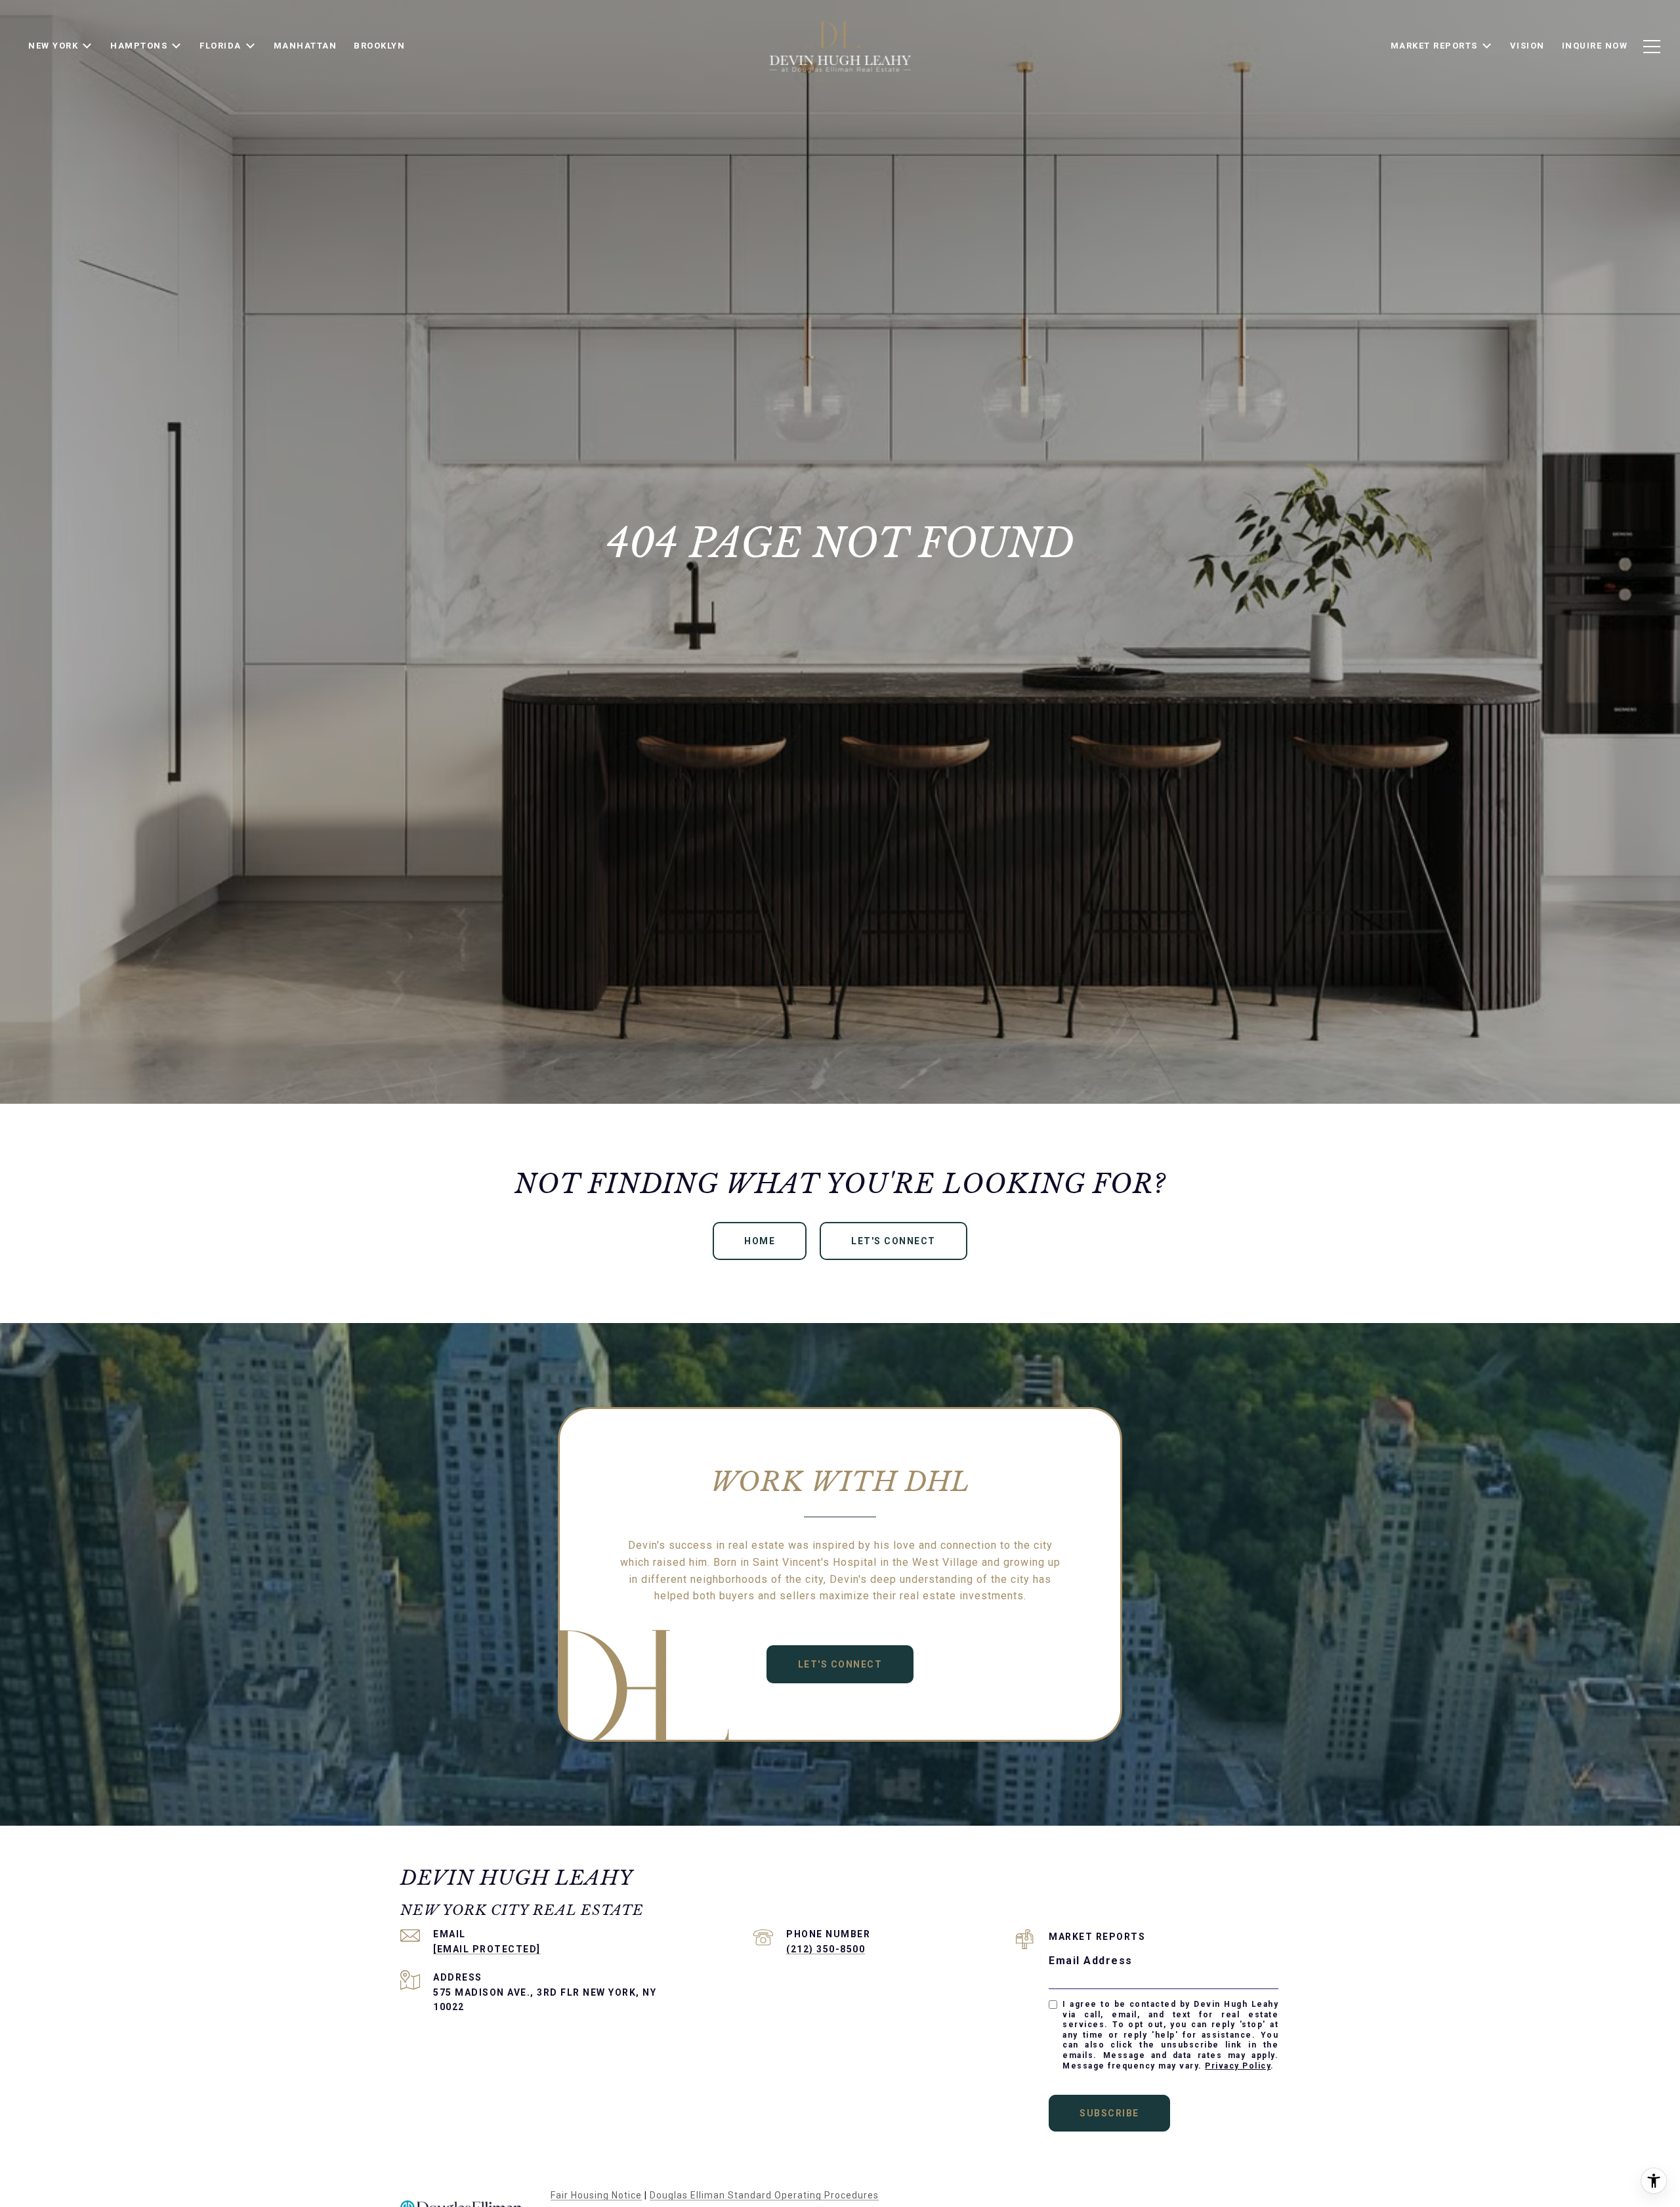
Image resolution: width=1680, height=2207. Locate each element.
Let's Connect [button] (893, 1241)
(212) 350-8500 (826, 1949)
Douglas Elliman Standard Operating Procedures (764, 2195)
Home (760, 1241)
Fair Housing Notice (596, 2195)
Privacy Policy (1238, 2066)
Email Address (1091, 1961)
